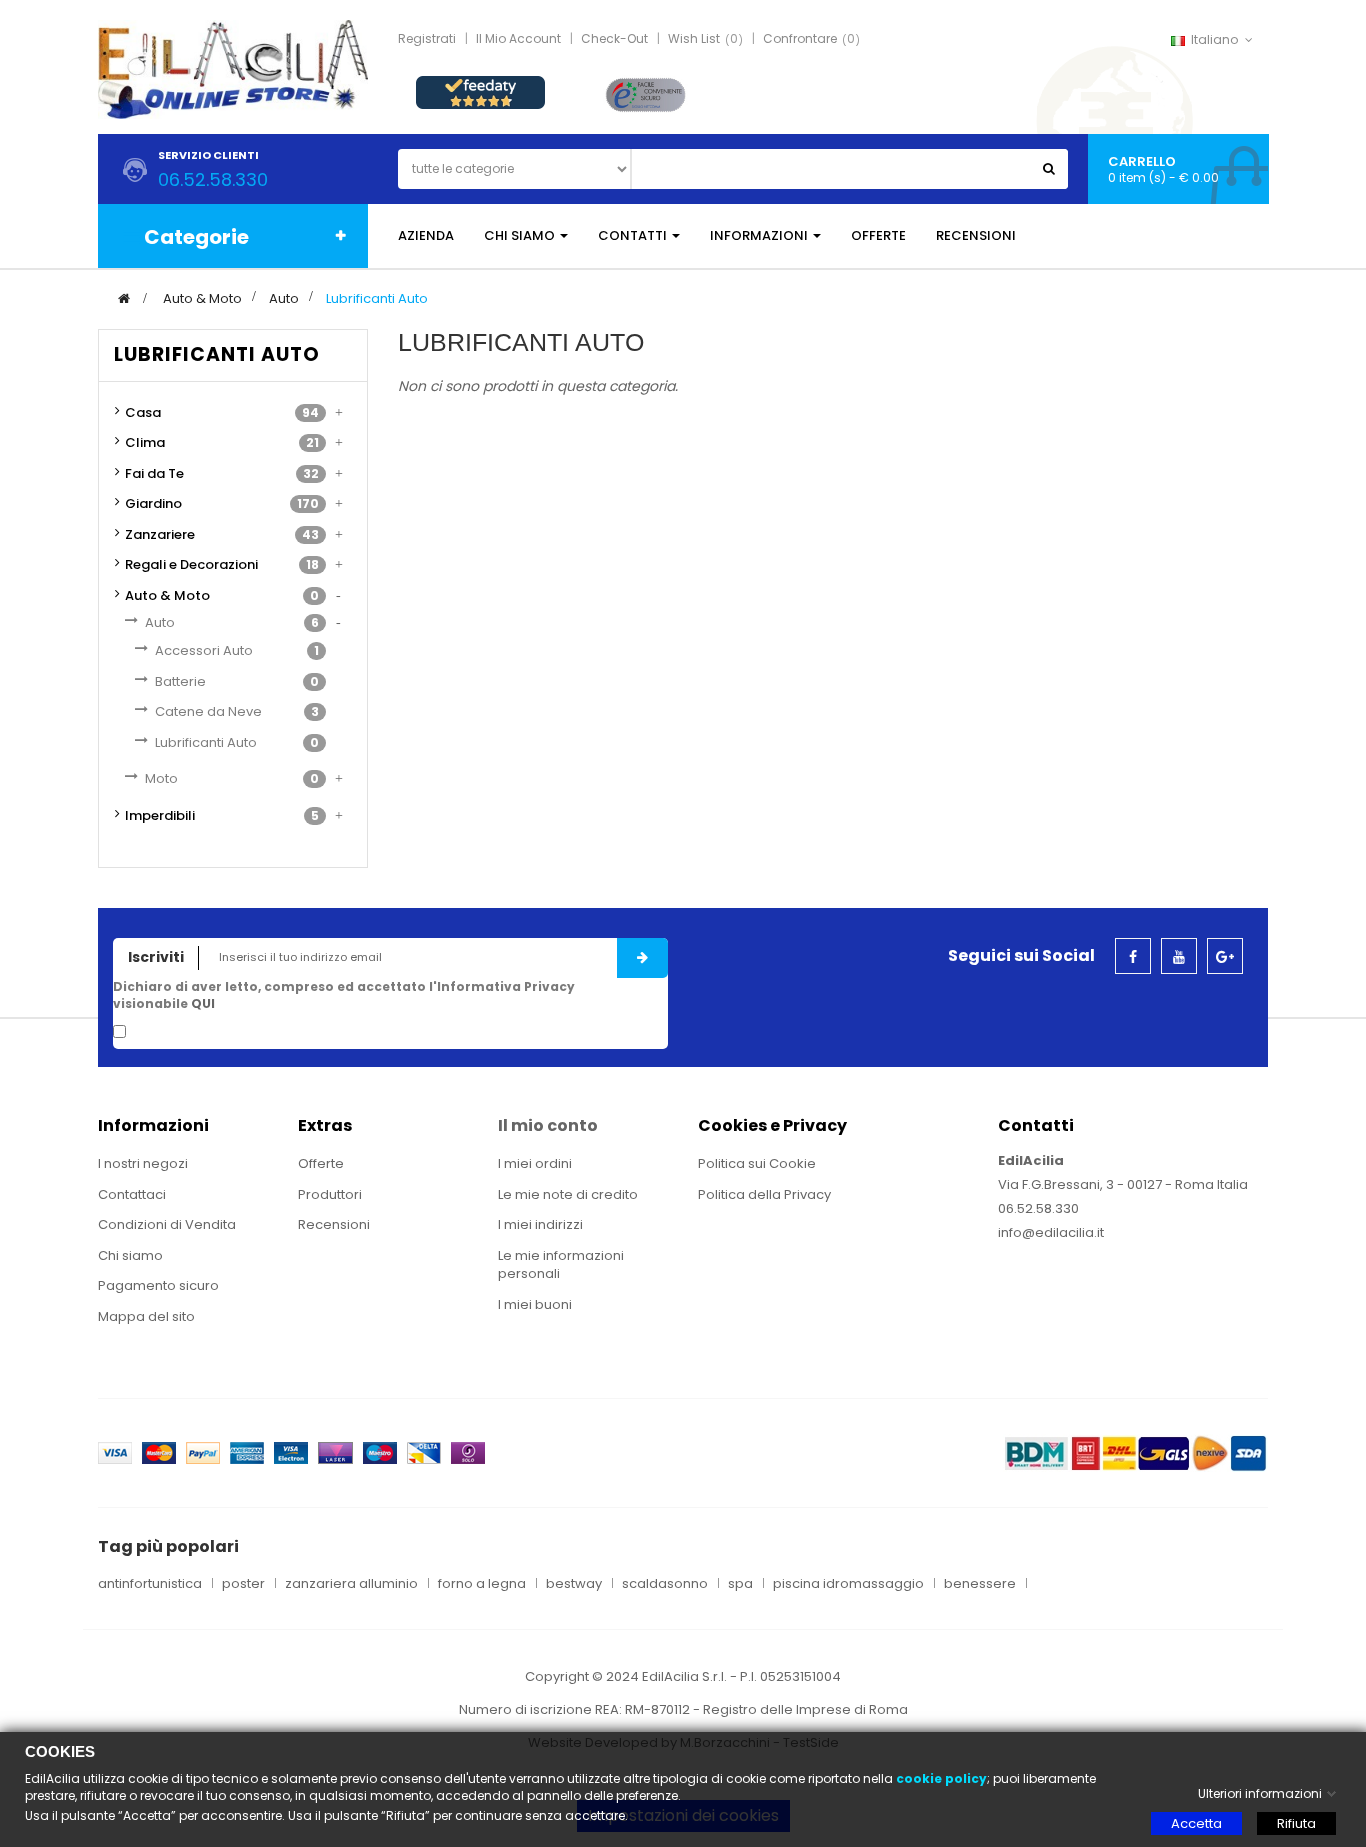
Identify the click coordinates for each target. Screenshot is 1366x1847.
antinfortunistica (150, 1584)
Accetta (1196, 1823)
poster (243, 1584)
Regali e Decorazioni (191, 564)
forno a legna (482, 1584)
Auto (160, 622)
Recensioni (334, 1224)
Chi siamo (130, 1255)
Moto (161, 778)
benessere (980, 1584)
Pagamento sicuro (158, 1285)
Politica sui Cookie (757, 1163)
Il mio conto (548, 1125)
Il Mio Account (518, 38)
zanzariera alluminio (351, 1584)
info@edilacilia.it (1051, 1232)
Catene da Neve (208, 711)
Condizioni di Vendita (167, 1224)
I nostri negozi (143, 1163)
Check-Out (614, 38)
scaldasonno (665, 1584)
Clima (145, 442)
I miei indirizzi (540, 1224)
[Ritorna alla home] (124, 298)
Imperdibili (160, 815)
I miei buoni (535, 1304)
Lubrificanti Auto (206, 742)
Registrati (427, 38)
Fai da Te (154, 473)
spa (740, 1584)
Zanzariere (160, 534)
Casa (143, 412)
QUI (203, 1003)
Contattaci (132, 1194)
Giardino (153, 503)
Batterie (180, 681)
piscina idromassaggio (848, 1584)
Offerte (321, 1163)
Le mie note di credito (568, 1194)
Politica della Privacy (764, 1194)
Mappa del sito (146, 1316)
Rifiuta (1296, 1823)
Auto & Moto (167, 595)
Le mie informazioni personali (561, 1265)
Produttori (330, 1194)
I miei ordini (535, 1163)
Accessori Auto (204, 650)
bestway (574, 1584)
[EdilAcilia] (233, 68)
